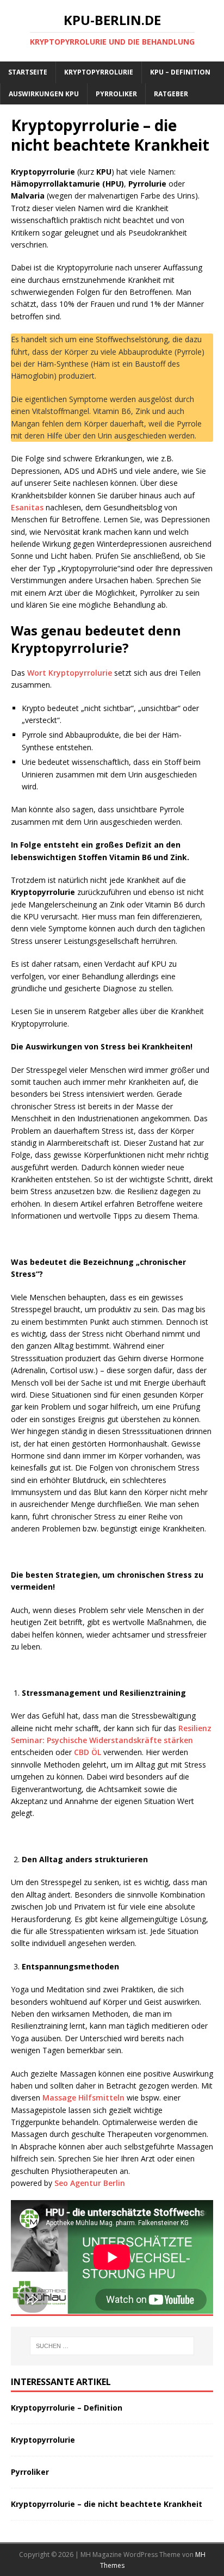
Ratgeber (171, 94)
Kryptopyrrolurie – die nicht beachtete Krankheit (107, 2504)
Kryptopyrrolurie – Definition (67, 2408)
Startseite (28, 72)
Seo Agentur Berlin (90, 2183)
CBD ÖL (88, 1752)
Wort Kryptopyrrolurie (70, 673)
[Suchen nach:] (112, 2346)
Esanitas (27, 507)
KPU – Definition (180, 72)
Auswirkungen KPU (44, 94)
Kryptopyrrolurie (99, 72)
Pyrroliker (116, 94)
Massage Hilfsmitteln (85, 2098)
